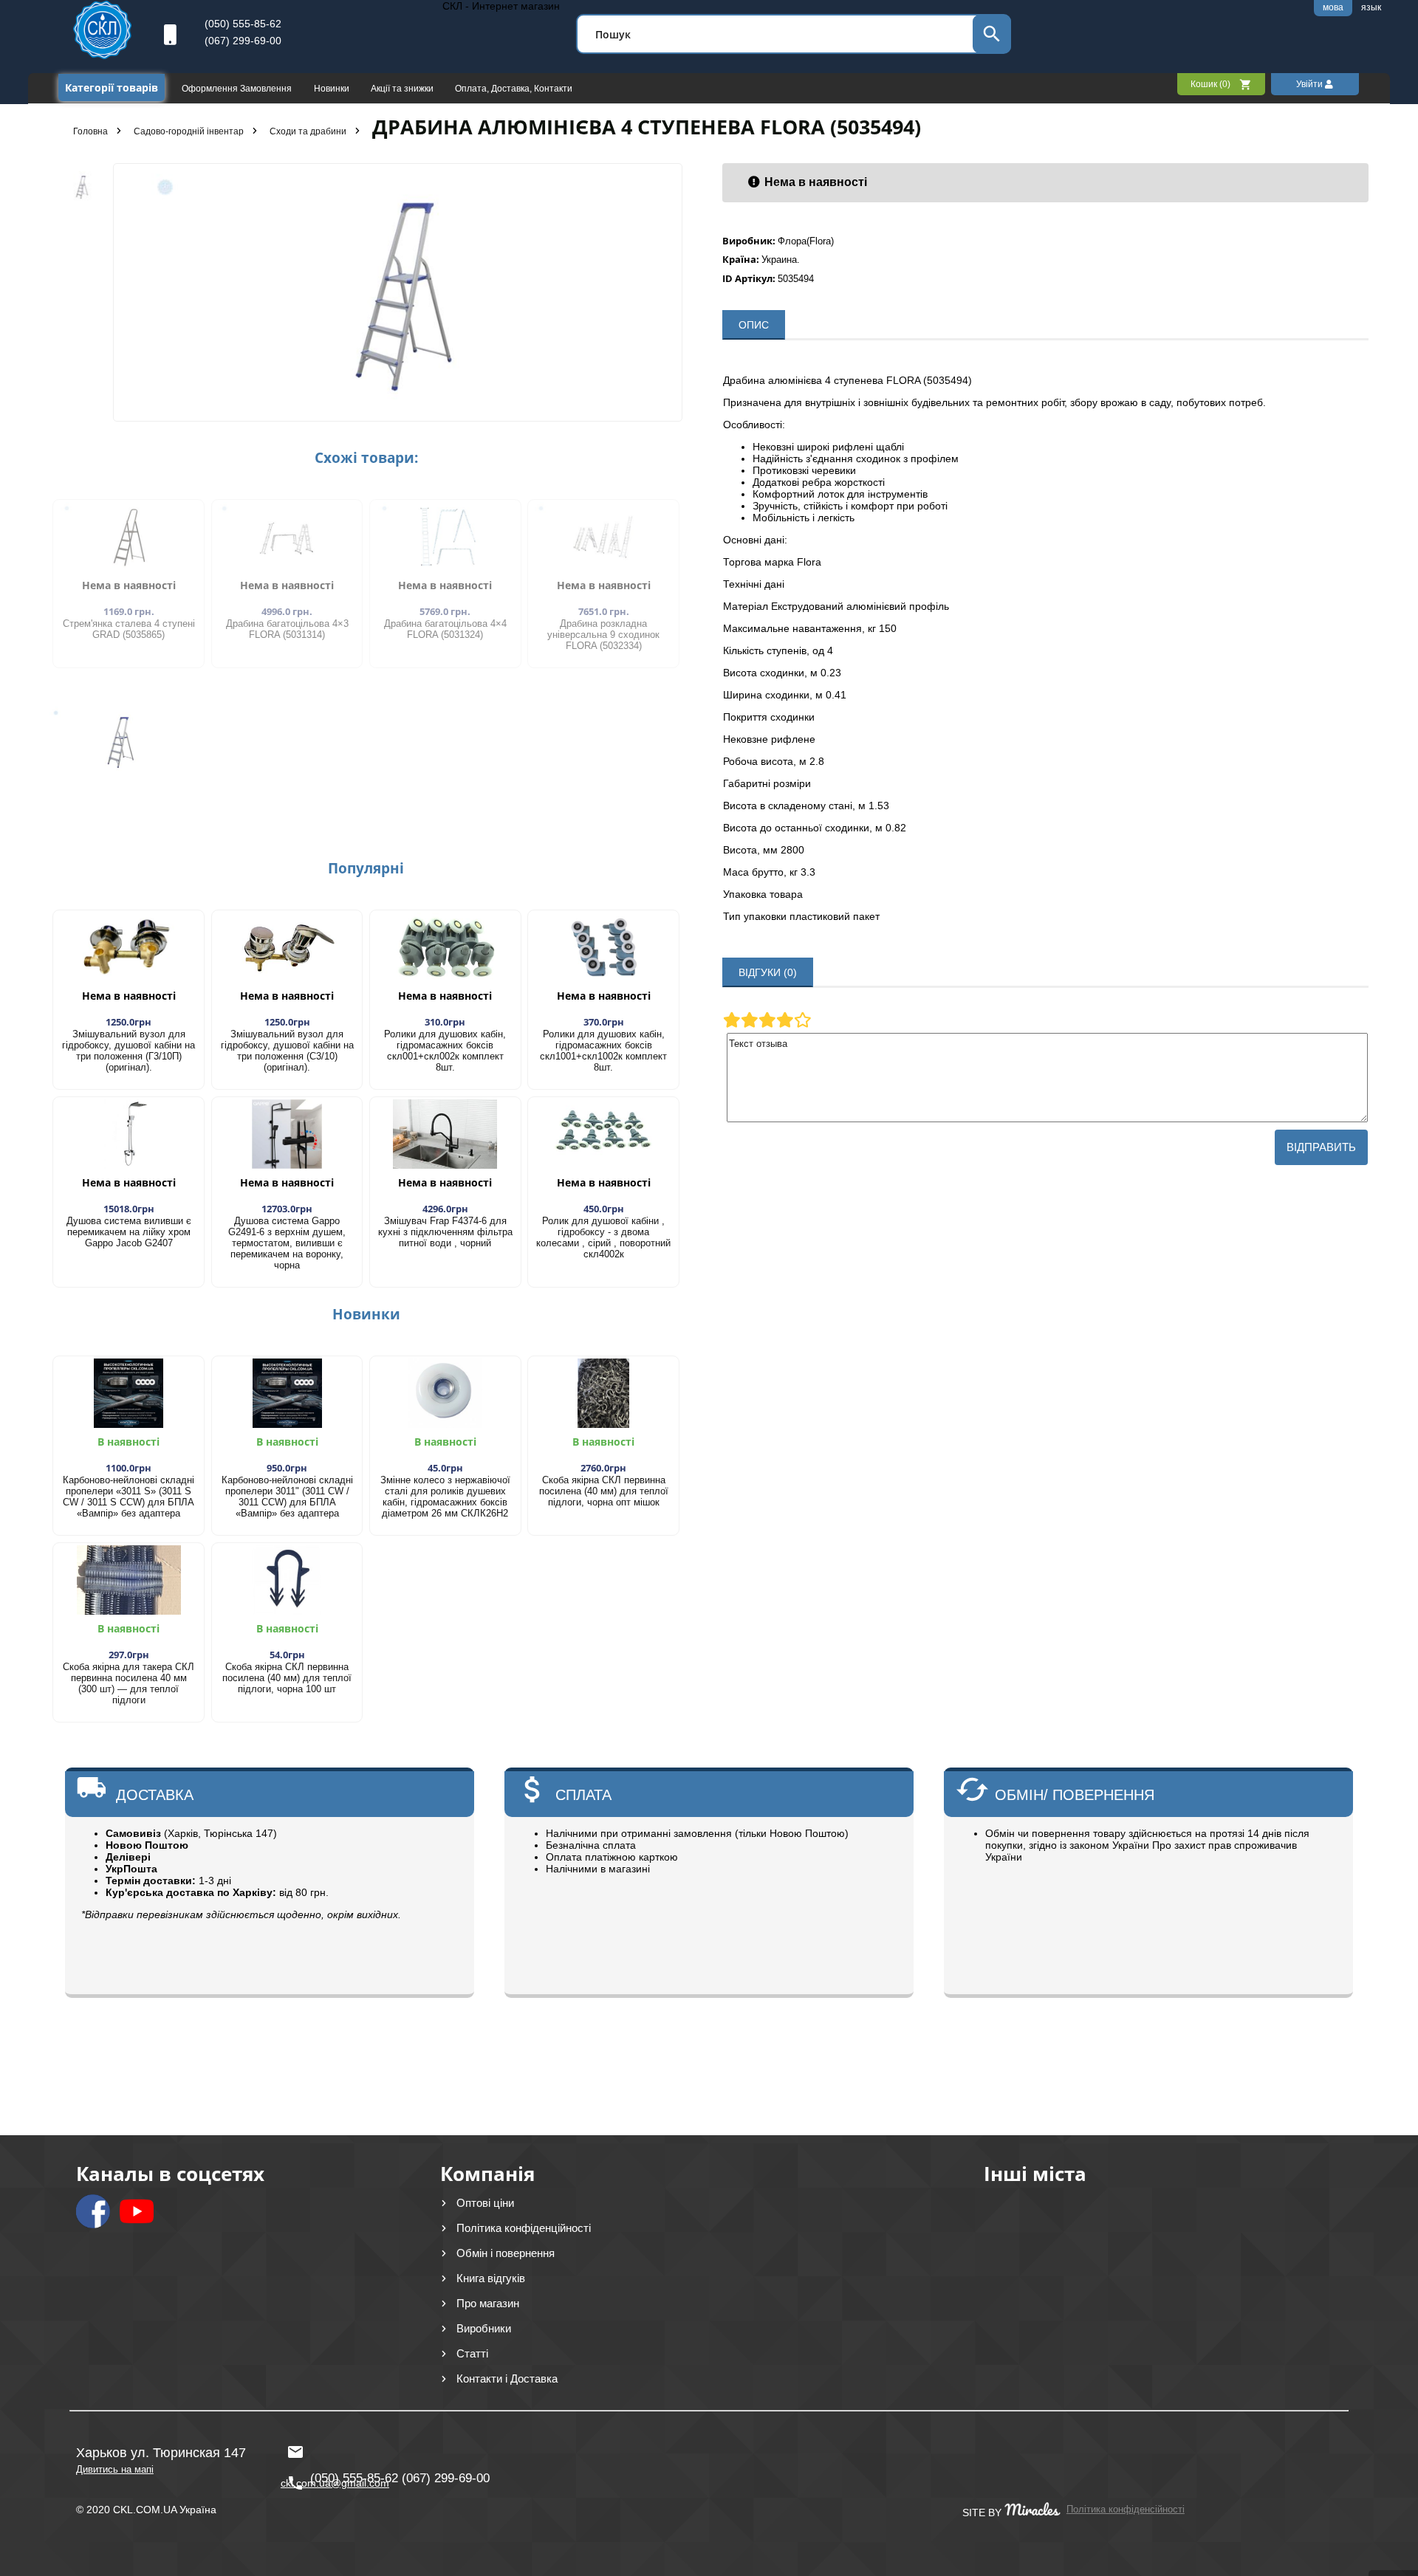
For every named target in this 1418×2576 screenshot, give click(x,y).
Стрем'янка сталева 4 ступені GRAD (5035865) (129, 629)
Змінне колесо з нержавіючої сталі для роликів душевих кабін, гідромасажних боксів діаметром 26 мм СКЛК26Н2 (445, 1497)
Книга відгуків (491, 2278)
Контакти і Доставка (507, 2378)
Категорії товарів (112, 87)
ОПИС (754, 325)
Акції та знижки (403, 89)
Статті (472, 2353)
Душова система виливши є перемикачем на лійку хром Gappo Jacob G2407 (129, 1232)
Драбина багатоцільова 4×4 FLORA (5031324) (445, 629)
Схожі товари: (366, 458)
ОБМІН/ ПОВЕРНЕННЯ (1075, 1795)
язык (1371, 7)
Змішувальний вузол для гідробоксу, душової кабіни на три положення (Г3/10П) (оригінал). (129, 1051)
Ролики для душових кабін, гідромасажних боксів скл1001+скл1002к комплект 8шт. (603, 1051)
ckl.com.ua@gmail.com (331, 2445)
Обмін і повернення (506, 2253)
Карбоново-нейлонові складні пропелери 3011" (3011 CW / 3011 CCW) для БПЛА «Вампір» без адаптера (287, 1497)
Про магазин (488, 2303)
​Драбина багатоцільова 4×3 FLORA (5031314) (287, 629)
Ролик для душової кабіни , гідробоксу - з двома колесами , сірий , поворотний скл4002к (603, 1237)
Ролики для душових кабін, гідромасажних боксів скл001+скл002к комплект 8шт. (445, 1051)
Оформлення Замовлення (238, 89)
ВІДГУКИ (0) (768, 972)
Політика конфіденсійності (1126, 2509)
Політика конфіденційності (524, 2228)
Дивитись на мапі (115, 2469)
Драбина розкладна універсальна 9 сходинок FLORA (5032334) (603, 635)
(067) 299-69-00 (243, 41)
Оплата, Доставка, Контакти (514, 89)
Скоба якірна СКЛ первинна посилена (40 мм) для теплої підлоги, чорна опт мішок (604, 1491)
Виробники (484, 2328)
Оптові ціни (485, 2203)
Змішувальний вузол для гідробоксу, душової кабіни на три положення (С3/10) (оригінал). (287, 1051)
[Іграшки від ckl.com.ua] (102, 55)
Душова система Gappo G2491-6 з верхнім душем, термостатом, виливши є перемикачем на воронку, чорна (287, 1243)
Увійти (1311, 84)
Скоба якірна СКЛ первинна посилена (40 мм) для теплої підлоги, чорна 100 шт (287, 1678)
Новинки (333, 89)
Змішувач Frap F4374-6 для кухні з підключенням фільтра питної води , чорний (445, 1232)
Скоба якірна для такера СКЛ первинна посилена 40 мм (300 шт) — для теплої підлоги (129, 1683)
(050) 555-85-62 (243, 24)
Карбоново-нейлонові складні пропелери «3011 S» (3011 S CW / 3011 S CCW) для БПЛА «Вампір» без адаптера (129, 1497)
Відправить (1321, 1147)
